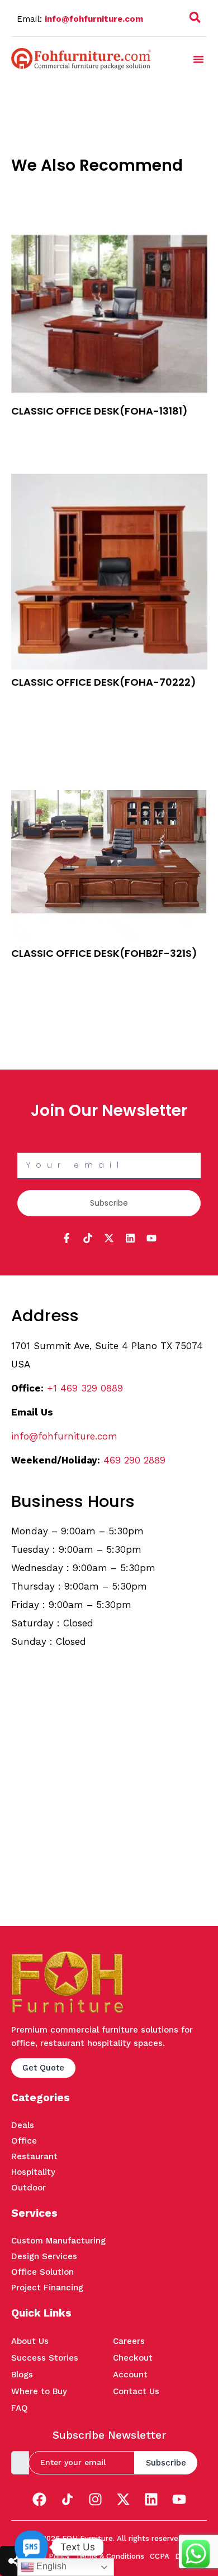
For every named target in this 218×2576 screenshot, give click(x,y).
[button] (195, 20)
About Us (30, 2341)
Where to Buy (39, 2391)
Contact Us (136, 2391)
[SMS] (31, 2547)
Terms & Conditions (110, 2556)
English (50, 2566)
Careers (129, 2341)
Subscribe (166, 2463)
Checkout (133, 2358)
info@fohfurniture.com (94, 19)
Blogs (22, 2375)
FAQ (20, 2408)
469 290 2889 (134, 1460)
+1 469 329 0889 (85, 1388)
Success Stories (45, 2358)
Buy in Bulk (32, 429)
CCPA (160, 2556)
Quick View (32, 444)
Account (130, 2375)
